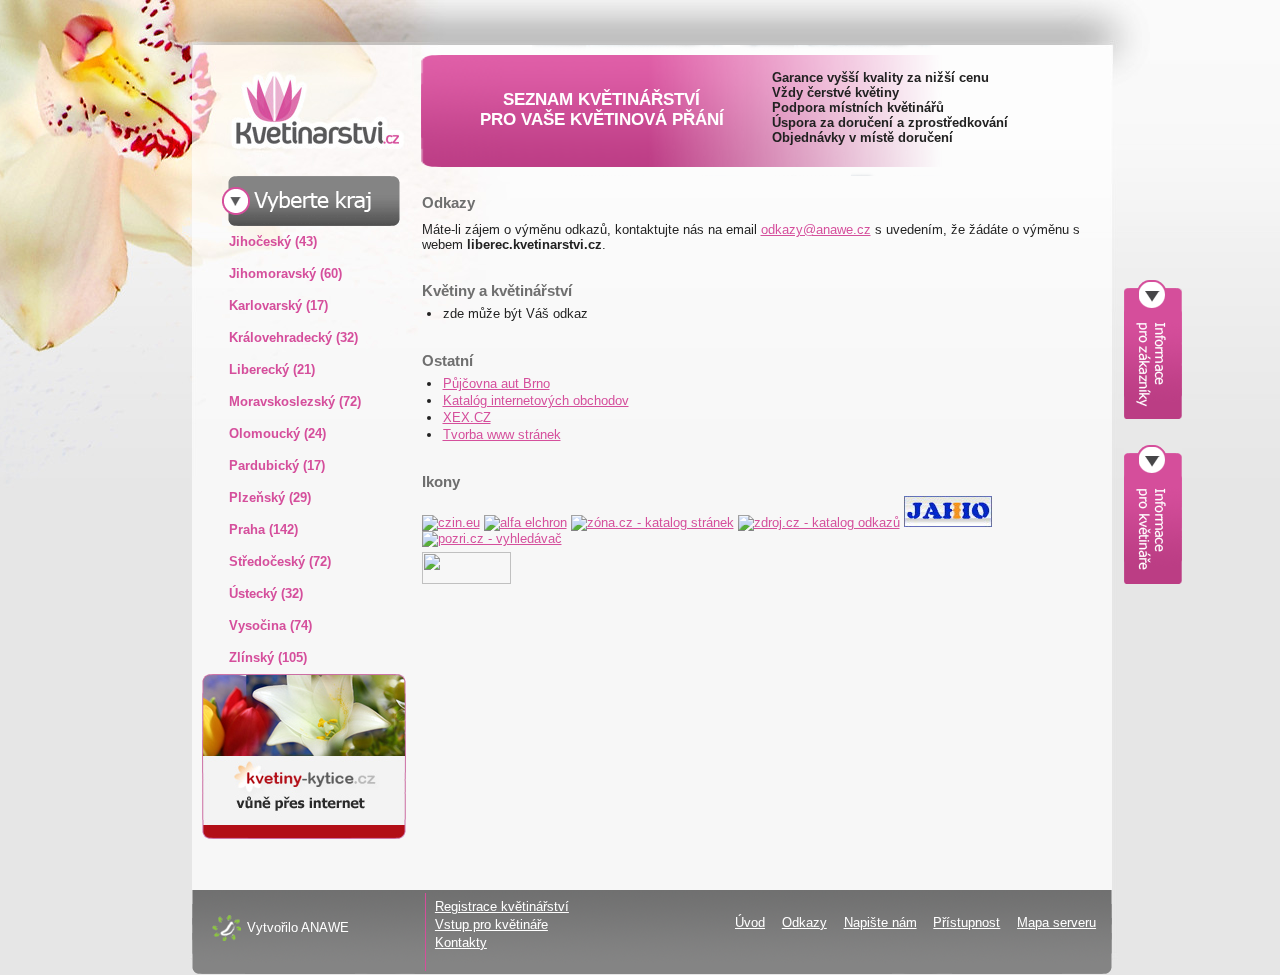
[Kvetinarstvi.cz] (302, 109)
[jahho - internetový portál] (948, 522)
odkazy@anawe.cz (816, 229)
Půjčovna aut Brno (496, 383)
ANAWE (325, 927)
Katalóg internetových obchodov (536, 400)
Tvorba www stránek (502, 434)
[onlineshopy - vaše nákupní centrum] (466, 579)
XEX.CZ (467, 417)
